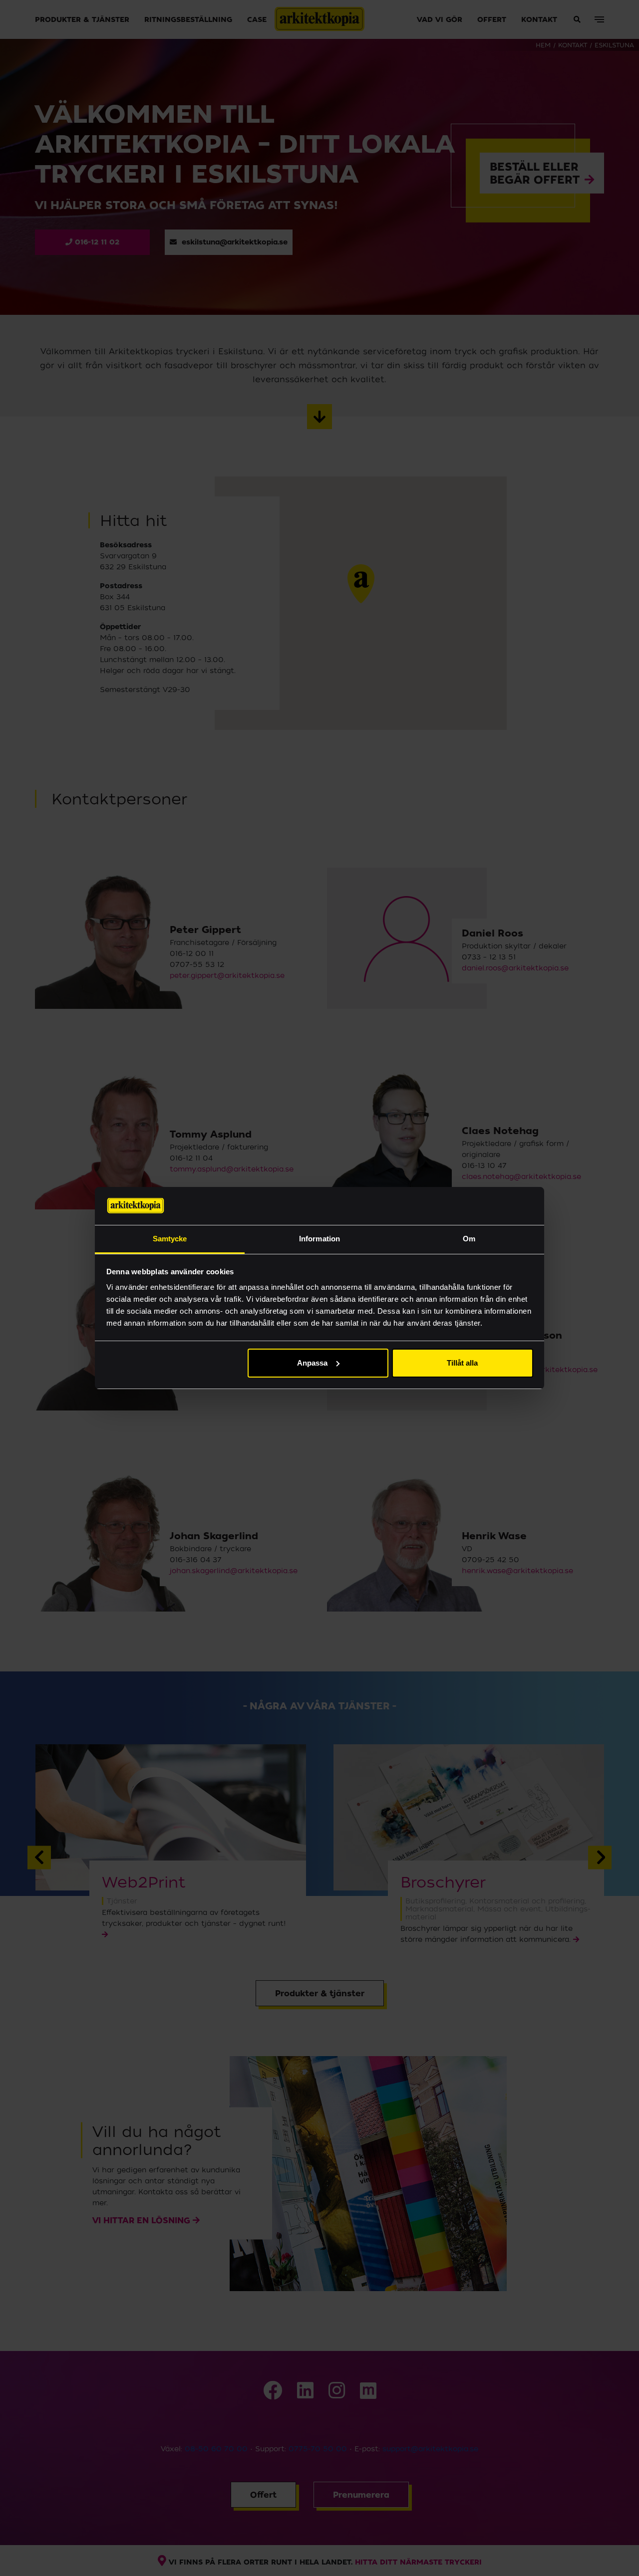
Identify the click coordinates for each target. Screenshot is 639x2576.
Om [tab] (469, 1239)
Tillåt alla (462, 1363)
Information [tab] (319, 1239)
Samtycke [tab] (170, 1239)
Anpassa (312, 1363)
